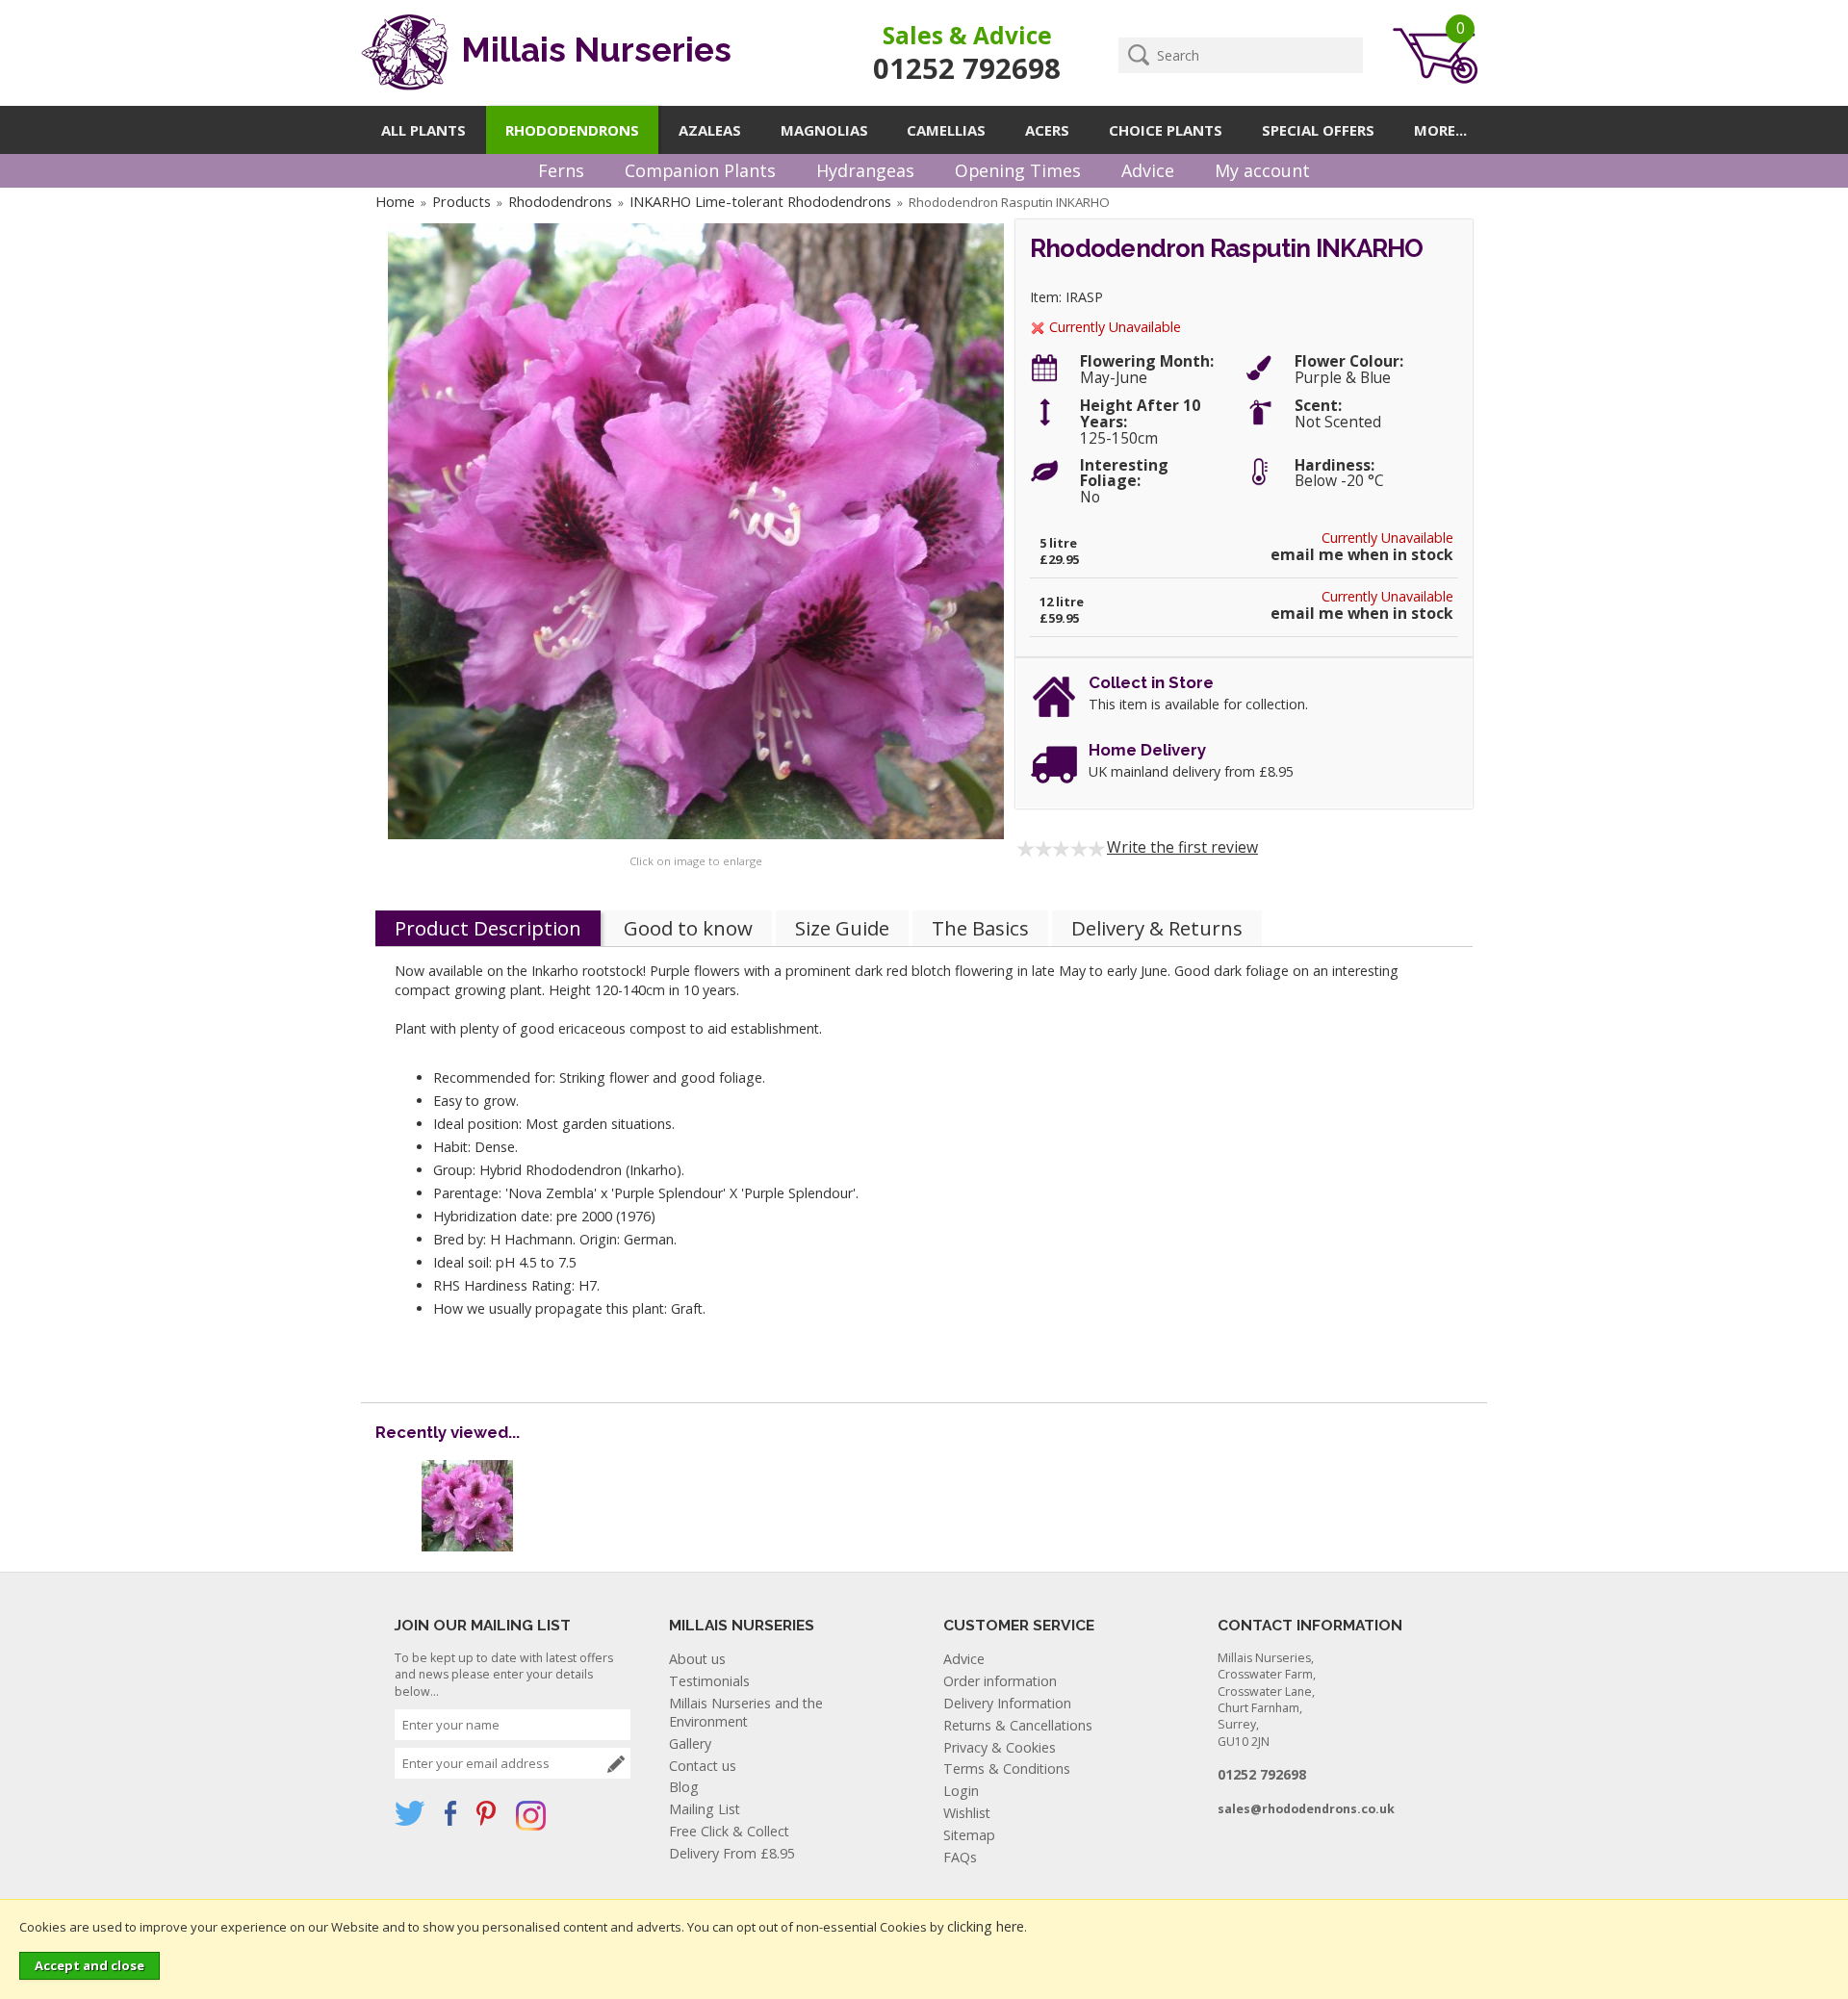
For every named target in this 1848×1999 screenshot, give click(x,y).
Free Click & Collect (729, 1831)
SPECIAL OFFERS (1318, 130)
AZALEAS (710, 130)
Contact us (703, 1766)
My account (1262, 170)
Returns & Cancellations (1018, 1725)
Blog (684, 1787)
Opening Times (1018, 170)
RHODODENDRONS (572, 130)
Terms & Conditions (1007, 1768)
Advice (1148, 170)
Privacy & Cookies (1000, 1747)
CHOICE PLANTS (1166, 130)
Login (961, 1791)
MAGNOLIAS (824, 130)
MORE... (1440, 130)
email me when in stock (1362, 555)
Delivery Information (1007, 1703)
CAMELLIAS (946, 130)
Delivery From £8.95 (732, 1853)
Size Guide (842, 928)
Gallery (690, 1743)
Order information (1000, 1681)
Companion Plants (700, 170)
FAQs (960, 1857)
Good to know (688, 928)
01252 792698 (967, 68)
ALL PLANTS (423, 130)
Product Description (488, 928)
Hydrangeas (865, 170)
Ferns (561, 170)
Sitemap (969, 1835)
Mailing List (705, 1809)
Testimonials (709, 1681)
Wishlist (967, 1813)
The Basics (980, 928)
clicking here (986, 1926)
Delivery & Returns (1157, 928)
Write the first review (1182, 847)
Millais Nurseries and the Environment (746, 1712)
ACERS (1047, 130)
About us (697, 1659)
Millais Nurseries (592, 50)
